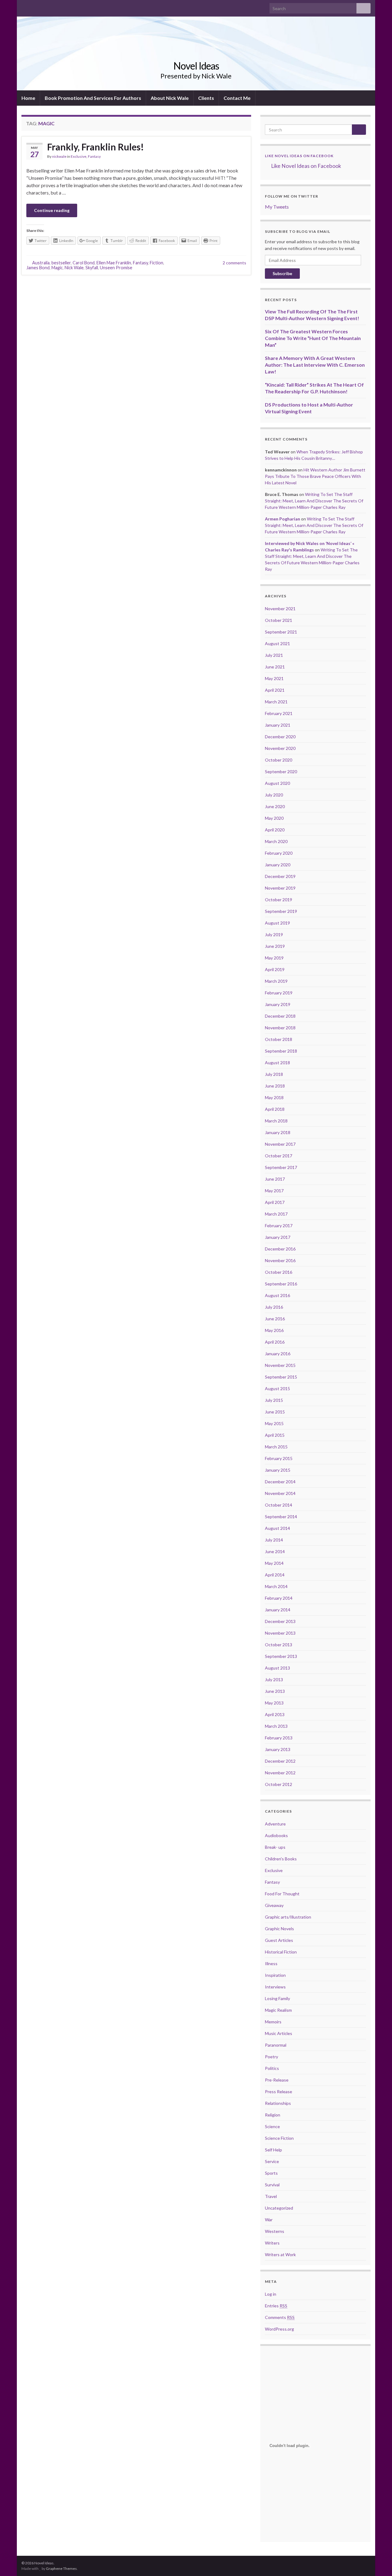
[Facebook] (24, 7)
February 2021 (279, 713)
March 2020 (276, 841)
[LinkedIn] (44, 7)
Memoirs (273, 2022)
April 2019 (275, 969)
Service (272, 2161)
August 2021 (277, 643)
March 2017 (276, 1214)
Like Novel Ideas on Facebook (299, 156)
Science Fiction (279, 2138)
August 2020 (277, 783)
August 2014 (277, 1528)
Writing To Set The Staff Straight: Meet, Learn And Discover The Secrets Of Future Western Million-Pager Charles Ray (314, 501)
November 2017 (280, 1144)
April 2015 (275, 1435)
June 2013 (275, 1691)
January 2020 (278, 865)
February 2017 (279, 1226)
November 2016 (280, 1260)
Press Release (279, 2092)
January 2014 (278, 1610)
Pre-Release (277, 2080)
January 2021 (278, 725)
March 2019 (276, 981)
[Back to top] (378, 2562)
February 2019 (279, 993)
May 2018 (274, 1097)
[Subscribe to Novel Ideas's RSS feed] (54, 7)
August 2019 (277, 923)
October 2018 (279, 1039)
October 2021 (279, 620)
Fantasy (94, 156)
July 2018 (274, 1074)
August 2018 (277, 1063)
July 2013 (274, 1680)
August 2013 (277, 1668)
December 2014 (280, 1482)
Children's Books (281, 1859)
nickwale (59, 156)
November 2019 (280, 888)
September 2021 (281, 632)
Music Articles (279, 2033)
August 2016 (277, 1295)
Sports (271, 2173)
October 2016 (279, 1272)
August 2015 (277, 1388)
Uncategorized (279, 2208)
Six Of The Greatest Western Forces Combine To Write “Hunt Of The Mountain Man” (313, 338)
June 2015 (275, 1412)
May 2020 (274, 818)
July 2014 (274, 1540)
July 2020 (274, 795)
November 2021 (280, 609)
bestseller (61, 263)
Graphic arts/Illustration (288, 1917)
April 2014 (275, 1575)
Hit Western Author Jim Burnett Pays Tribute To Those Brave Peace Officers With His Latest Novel (315, 476)
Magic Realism (278, 2010)
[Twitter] (34, 7)
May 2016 (274, 1330)
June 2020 (275, 806)
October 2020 (279, 760)
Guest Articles (279, 1940)
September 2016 (281, 1284)
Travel (271, 2196)
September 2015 (281, 1377)
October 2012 (279, 1784)
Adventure (275, 1824)
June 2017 (275, 1179)
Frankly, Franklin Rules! (96, 147)
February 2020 (279, 853)
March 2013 (276, 1726)
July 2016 (274, 1307)
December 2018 (280, 1016)
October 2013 (279, 1645)
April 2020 (275, 830)
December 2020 (280, 737)
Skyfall (92, 268)
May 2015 (274, 1423)
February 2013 (279, 1738)
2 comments (234, 263)
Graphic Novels (279, 1929)
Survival (272, 2185)
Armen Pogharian (283, 519)
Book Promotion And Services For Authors (93, 98)
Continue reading (52, 210)
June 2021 (275, 667)
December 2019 (280, 876)
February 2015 (279, 1458)
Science (272, 2126)
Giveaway (274, 1905)
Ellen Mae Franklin (114, 263)
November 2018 (280, 1028)
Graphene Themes (61, 2568)
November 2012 (280, 1773)
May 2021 (274, 678)
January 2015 (278, 1470)
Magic (57, 268)
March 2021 (276, 702)
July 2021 (274, 655)
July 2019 (274, 934)
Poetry (271, 2057)
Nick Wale (74, 268)
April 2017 (275, 1202)
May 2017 (274, 1191)
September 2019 (281, 911)
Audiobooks (276, 1835)
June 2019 (275, 946)
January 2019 (278, 1004)
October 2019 (279, 900)
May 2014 (274, 1563)
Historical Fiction (281, 1952)
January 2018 (278, 1132)
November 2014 (280, 1493)
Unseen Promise (116, 268)
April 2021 (275, 690)
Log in (271, 2294)
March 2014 (276, 1586)
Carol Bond (84, 263)
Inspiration (275, 1975)
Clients (206, 98)
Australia (41, 263)
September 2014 (281, 1517)
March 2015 (276, 1447)
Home (28, 98)
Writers (272, 2243)
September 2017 (281, 1167)
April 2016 (275, 1342)
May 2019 (274, 958)
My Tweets (277, 207)
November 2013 (280, 1633)
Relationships (278, 2103)
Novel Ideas (196, 66)
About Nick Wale (170, 98)
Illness (271, 1963)
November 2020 (280, 748)
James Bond (38, 268)
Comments (280, 2317)
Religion (273, 2115)
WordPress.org (279, 2329)
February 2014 (279, 1598)
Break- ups (275, 1847)
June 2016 (275, 1319)
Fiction (156, 263)
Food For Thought (282, 1894)
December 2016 (280, 1249)
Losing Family (277, 1998)
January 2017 (278, 1237)
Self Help (273, 2150)
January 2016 (278, 1354)
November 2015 (280, 1365)
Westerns (275, 2231)
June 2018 (275, 1086)
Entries (276, 2306)
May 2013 (274, 1703)
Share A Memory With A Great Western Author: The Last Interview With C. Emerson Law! (315, 365)
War (269, 2220)
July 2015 (274, 1400)
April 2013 (275, 1714)
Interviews (275, 1987)
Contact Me (237, 98)
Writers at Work (280, 2254)
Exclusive (79, 156)
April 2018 (275, 1109)
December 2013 (280, 1621)
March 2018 (276, 1121)
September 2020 (281, 772)
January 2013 (278, 1749)
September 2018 (281, 1051)
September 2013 (281, 1656)
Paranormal (276, 2045)
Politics (272, 2068)
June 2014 (275, 1551)
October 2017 (279, 1156)
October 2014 (279, 1505)
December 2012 (280, 1761)
